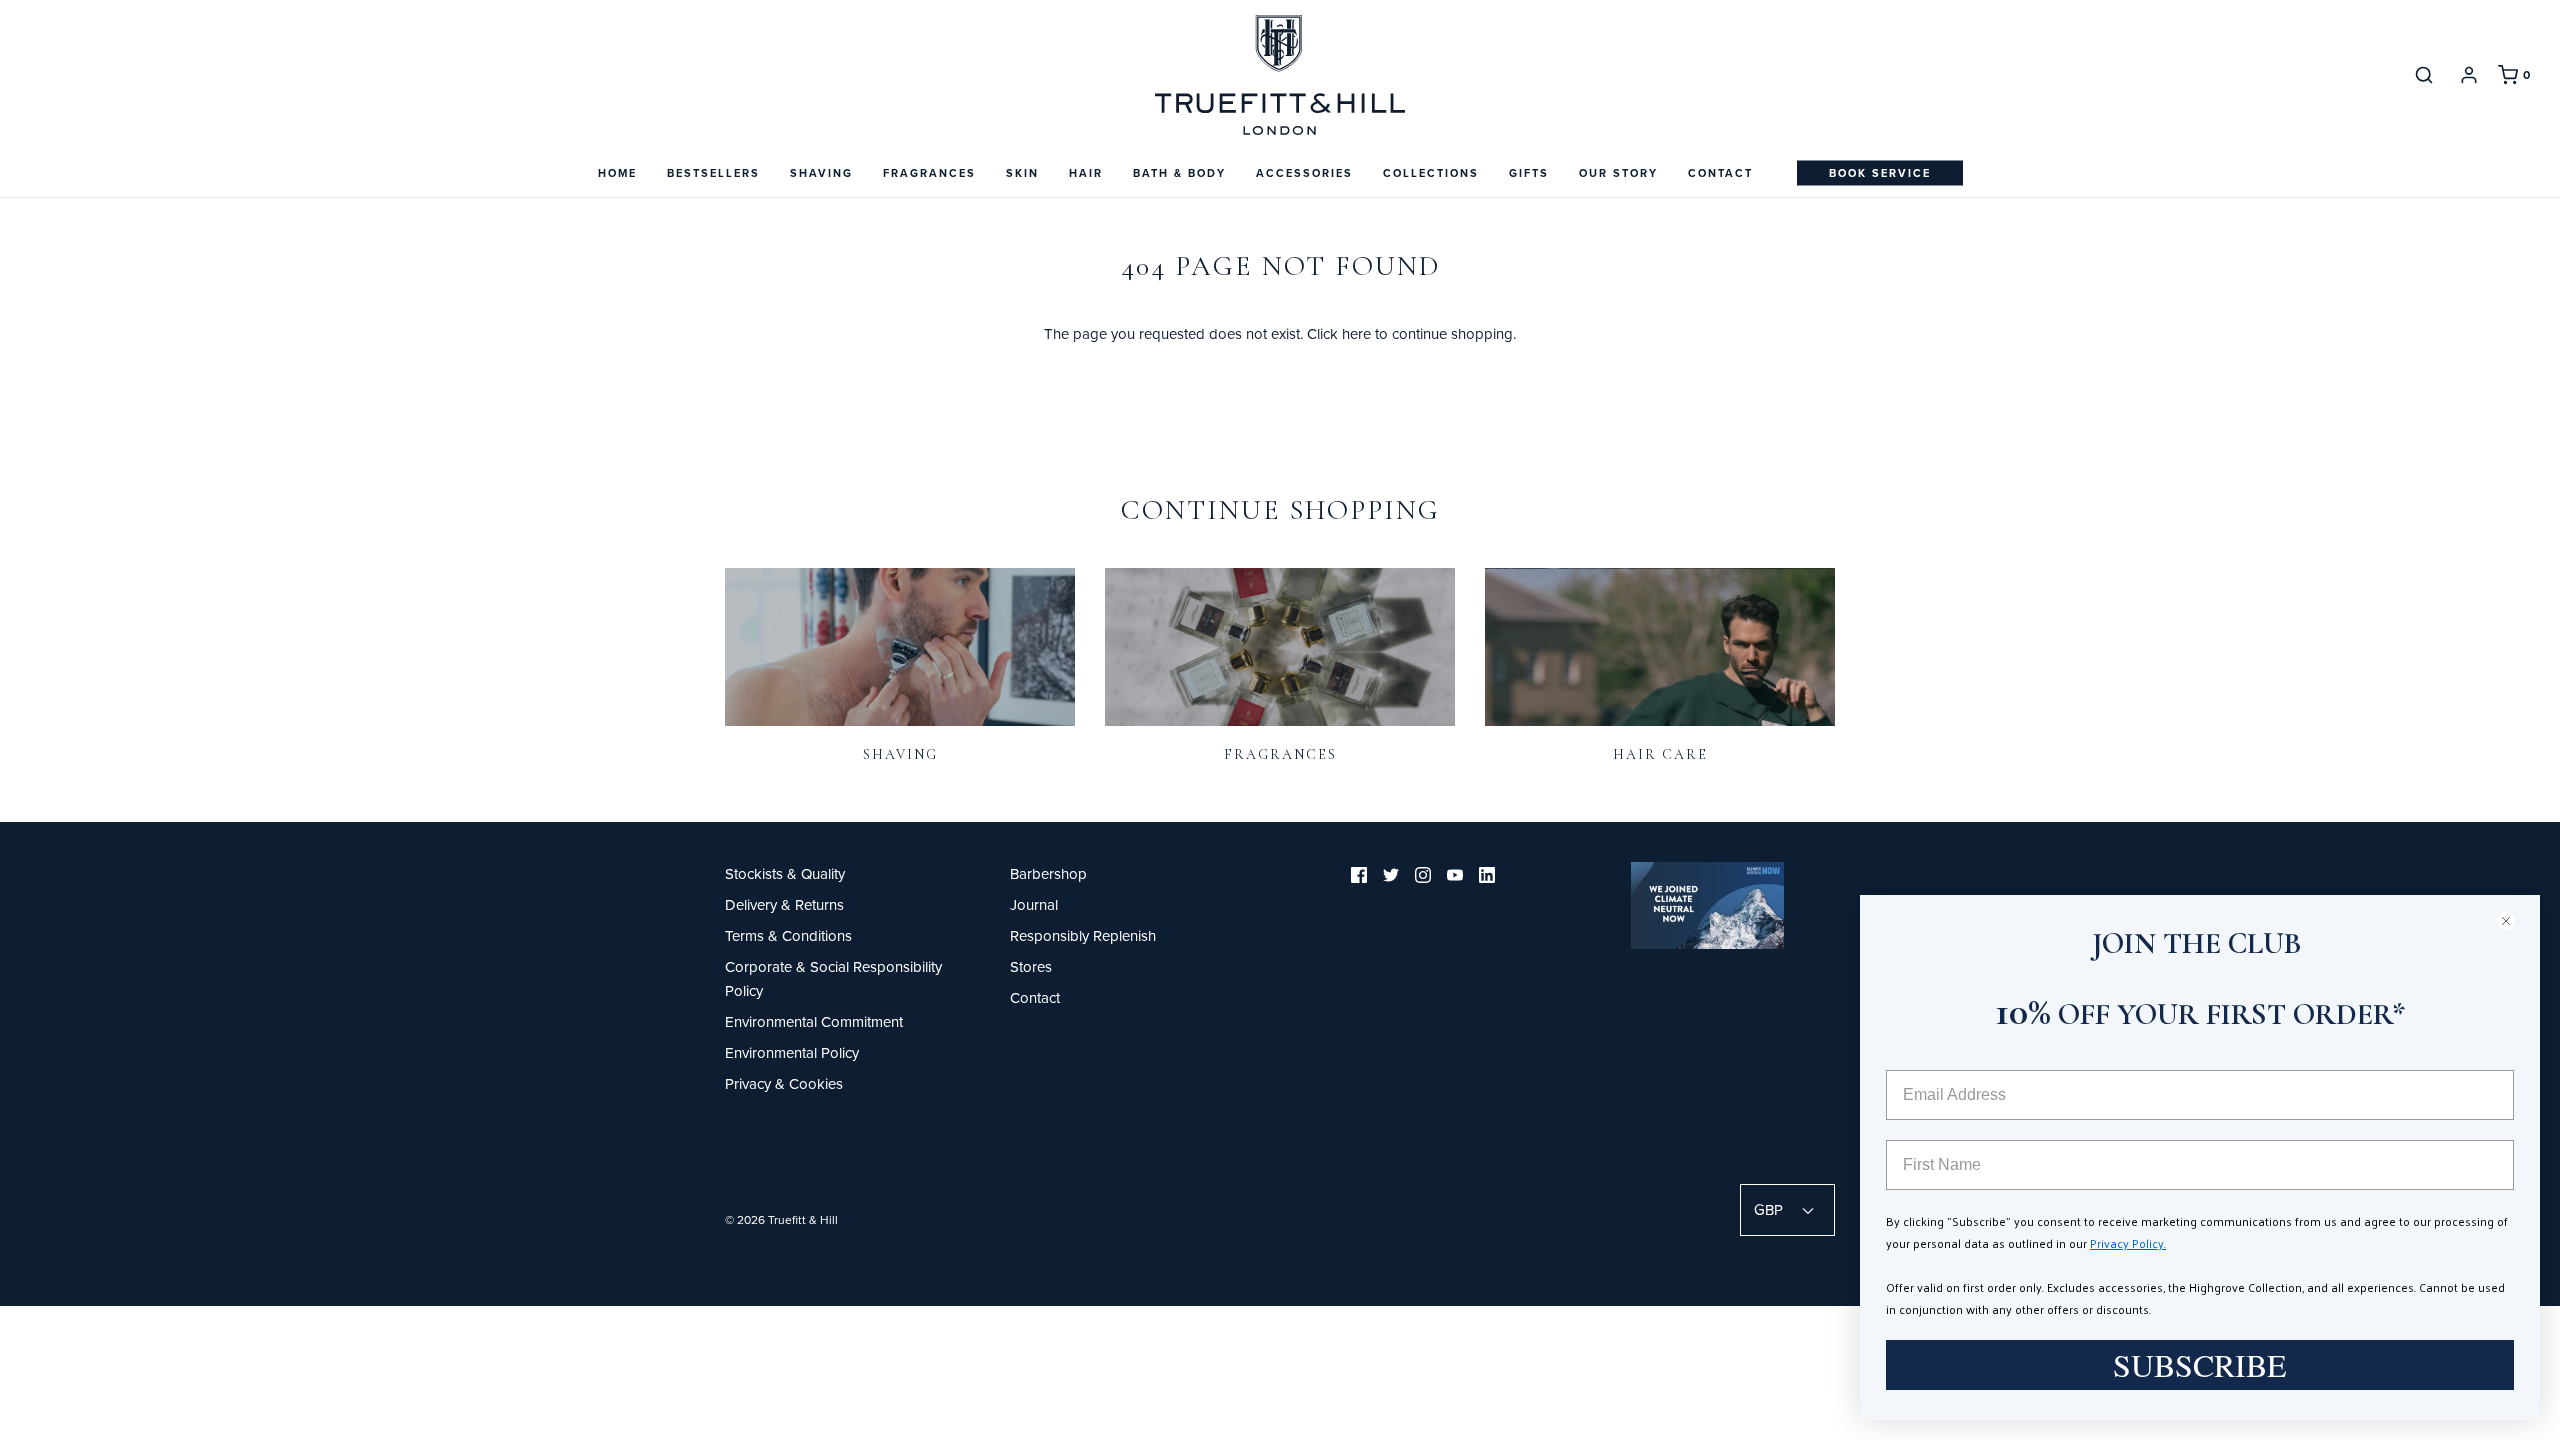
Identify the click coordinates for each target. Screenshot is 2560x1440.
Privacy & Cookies (784, 1083)
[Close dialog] (2514, 920)
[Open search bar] (2424, 74)
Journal (1034, 904)
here (1356, 333)
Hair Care (1660, 754)
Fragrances (1280, 754)
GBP (1770, 1209)
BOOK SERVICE (1880, 173)
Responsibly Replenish (1083, 935)
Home (617, 173)
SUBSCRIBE (2200, 1364)
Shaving (900, 754)
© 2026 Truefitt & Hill (781, 1219)
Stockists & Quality (785, 873)
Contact (1720, 173)
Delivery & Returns (784, 904)
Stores (1031, 966)
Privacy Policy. (2128, 1243)
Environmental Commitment (814, 1021)
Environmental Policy (792, 1052)
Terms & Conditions (788, 935)
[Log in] (2469, 75)
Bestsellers (713, 173)
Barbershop (1048, 873)
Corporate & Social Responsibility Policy (833, 978)
